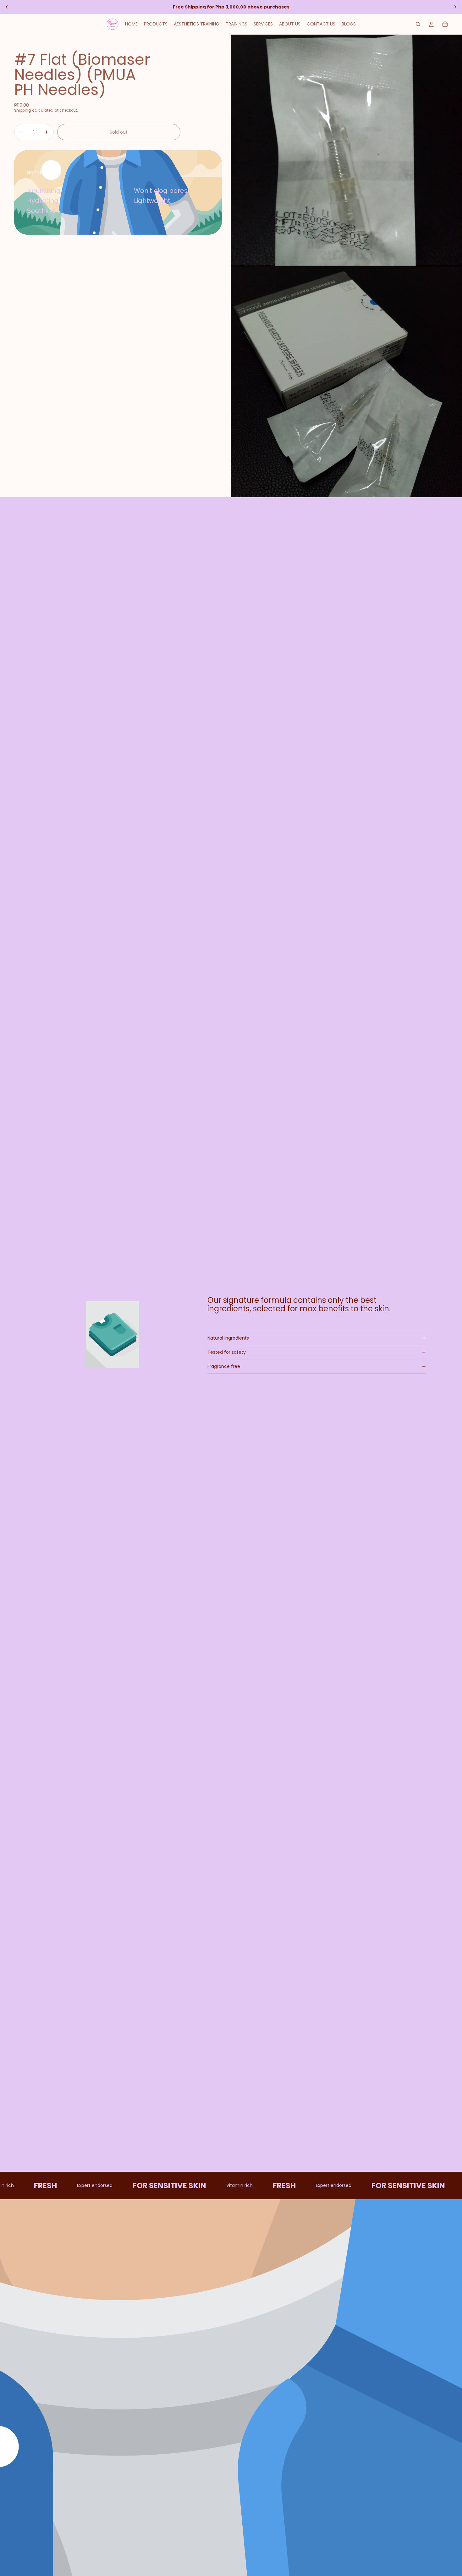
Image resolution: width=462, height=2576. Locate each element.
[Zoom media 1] (346, 150)
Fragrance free (224, 1366)
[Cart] (445, 24)
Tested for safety (227, 1352)
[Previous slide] (7, 7)
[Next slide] (455, 7)
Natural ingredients (228, 1338)
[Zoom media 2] (346, 382)
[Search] (418, 24)
